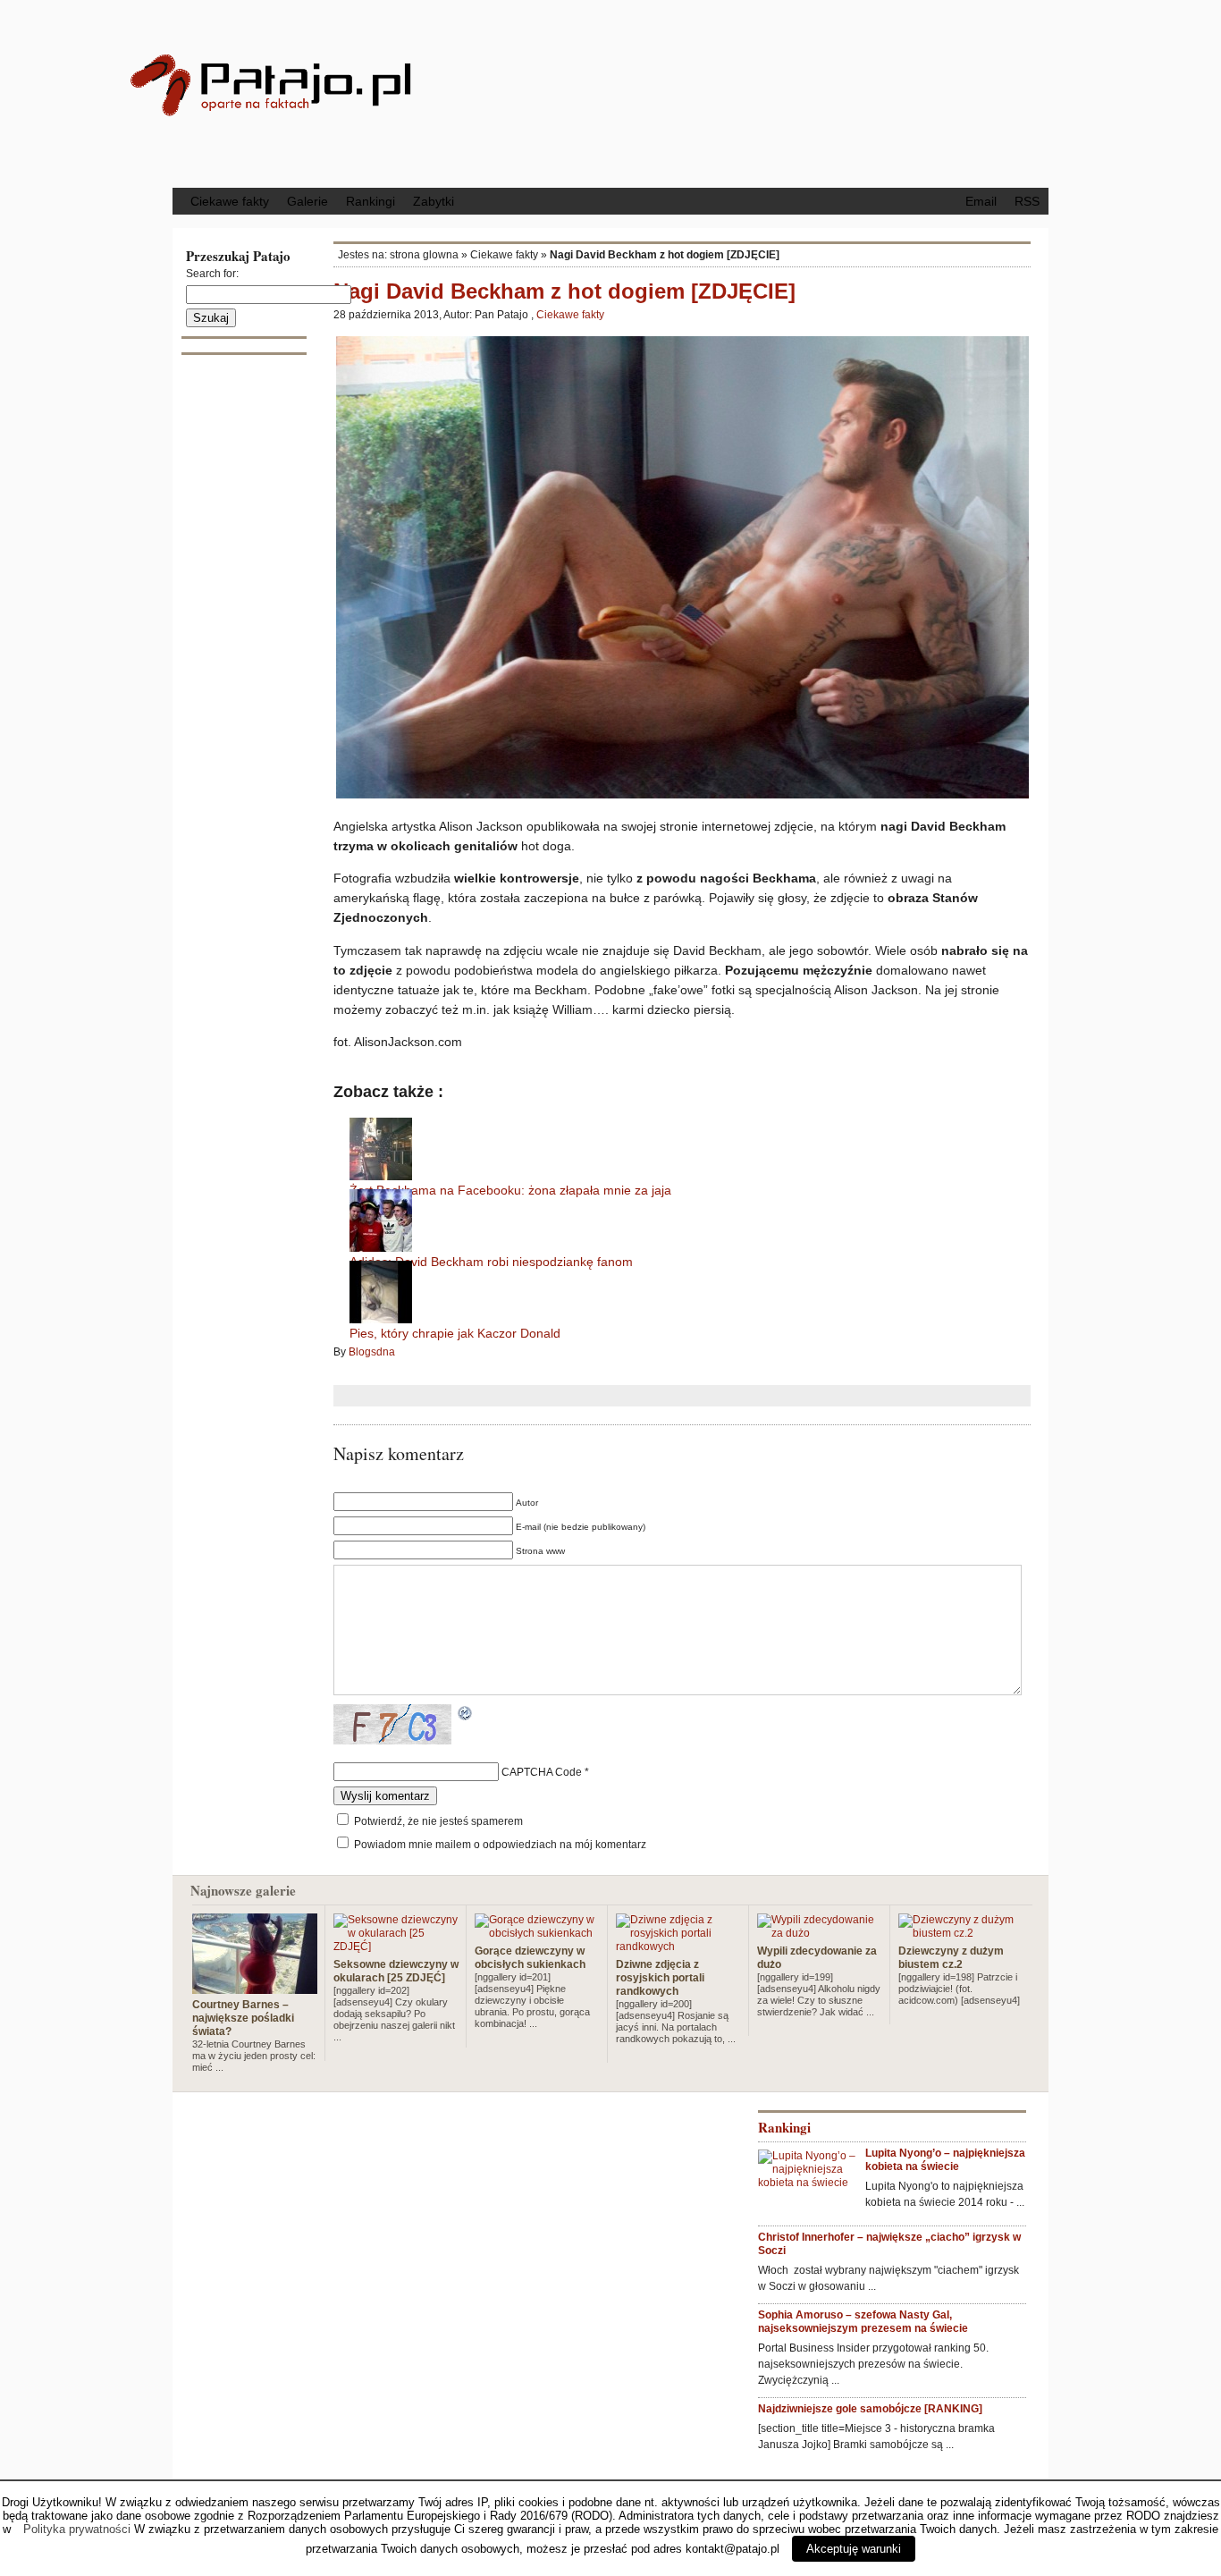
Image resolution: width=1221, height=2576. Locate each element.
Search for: (212, 274)
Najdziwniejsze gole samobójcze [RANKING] (870, 2409)
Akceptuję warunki (854, 2549)
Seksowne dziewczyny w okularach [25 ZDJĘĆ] (396, 1971)
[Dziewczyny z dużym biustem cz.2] (961, 1933)
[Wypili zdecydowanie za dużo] (820, 1933)
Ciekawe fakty (230, 201)
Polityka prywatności (77, 2529)
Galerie (307, 201)
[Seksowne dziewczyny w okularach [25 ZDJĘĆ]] (396, 1947)
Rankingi (371, 201)
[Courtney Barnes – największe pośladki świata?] (255, 1987)
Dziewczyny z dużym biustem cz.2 (951, 1958)
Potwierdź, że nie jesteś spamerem (437, 1821)
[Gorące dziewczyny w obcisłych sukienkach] (537, 1933)
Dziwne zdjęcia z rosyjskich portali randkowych (660, 1978)
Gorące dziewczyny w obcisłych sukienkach (530, 1958)
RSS (1027, 201)
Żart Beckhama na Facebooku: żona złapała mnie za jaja (510, 1190)
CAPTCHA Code (542, 1772)
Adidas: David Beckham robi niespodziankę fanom (491, 1262)
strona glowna (424, 255)
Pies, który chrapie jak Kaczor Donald (455, 1333)
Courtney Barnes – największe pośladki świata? (243, 2018)
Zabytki (434, 201)
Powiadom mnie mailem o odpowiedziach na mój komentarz (500, 1845)
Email (981, 201)
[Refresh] (466, 1715)
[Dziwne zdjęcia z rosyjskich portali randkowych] (678, 1947)
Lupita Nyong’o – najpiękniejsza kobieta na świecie (945, 2160)
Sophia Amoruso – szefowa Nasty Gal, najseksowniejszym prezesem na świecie (863, 2322)
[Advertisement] (758, 92)
